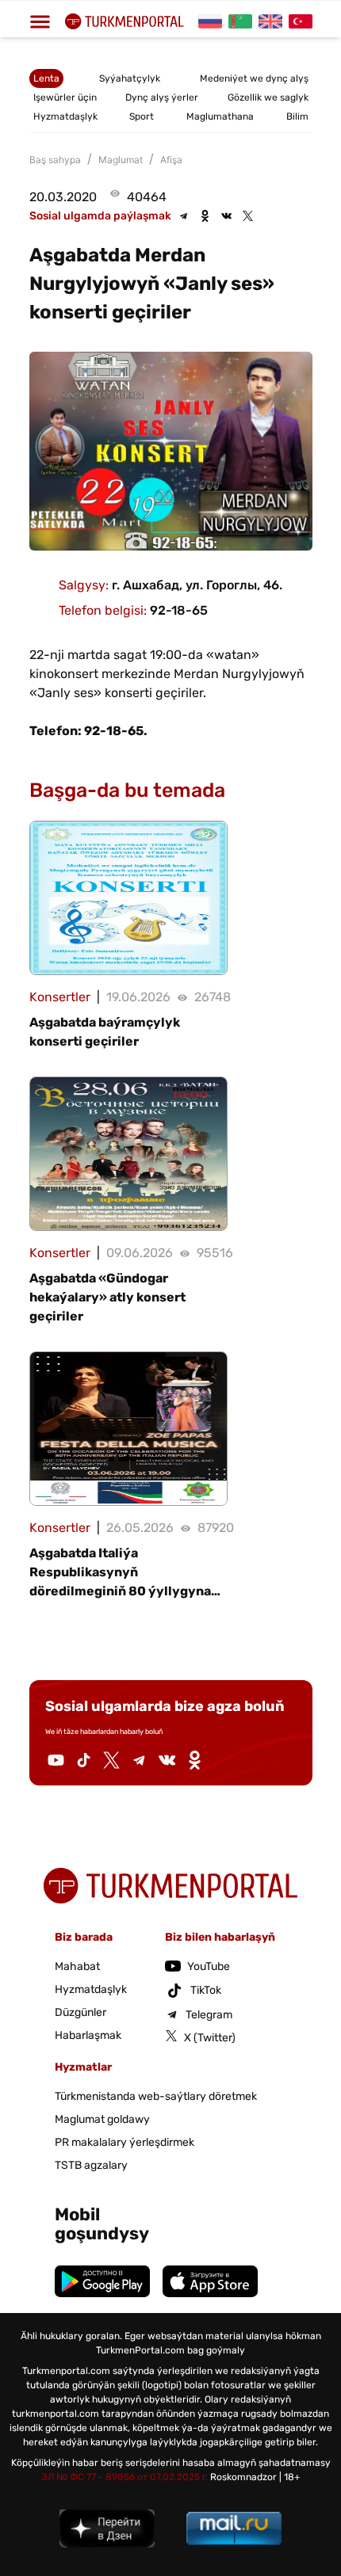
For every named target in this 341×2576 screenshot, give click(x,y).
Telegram (209, 2015)
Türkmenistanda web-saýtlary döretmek (156, 2096)
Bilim (297, 116)
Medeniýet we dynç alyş (254, 78)
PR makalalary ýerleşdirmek (125, 2142)
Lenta (46, 78)
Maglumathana (220, 116)
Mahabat (77, 1966)
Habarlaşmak (88, 2035)
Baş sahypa (55, 160)
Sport (142, 116)
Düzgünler (80, 2012)
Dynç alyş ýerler (162, 97)
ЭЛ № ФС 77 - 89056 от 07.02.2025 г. (125, 2477)
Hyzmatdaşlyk (65, 116)
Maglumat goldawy (102, 2119)
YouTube (209, 1966)
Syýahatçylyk (130, 78)
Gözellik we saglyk (268, 97)
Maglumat (121, 160)
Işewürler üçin (65, 97)
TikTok (206, 1990)
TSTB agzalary (91, 2165)
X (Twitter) (210, 2038)
